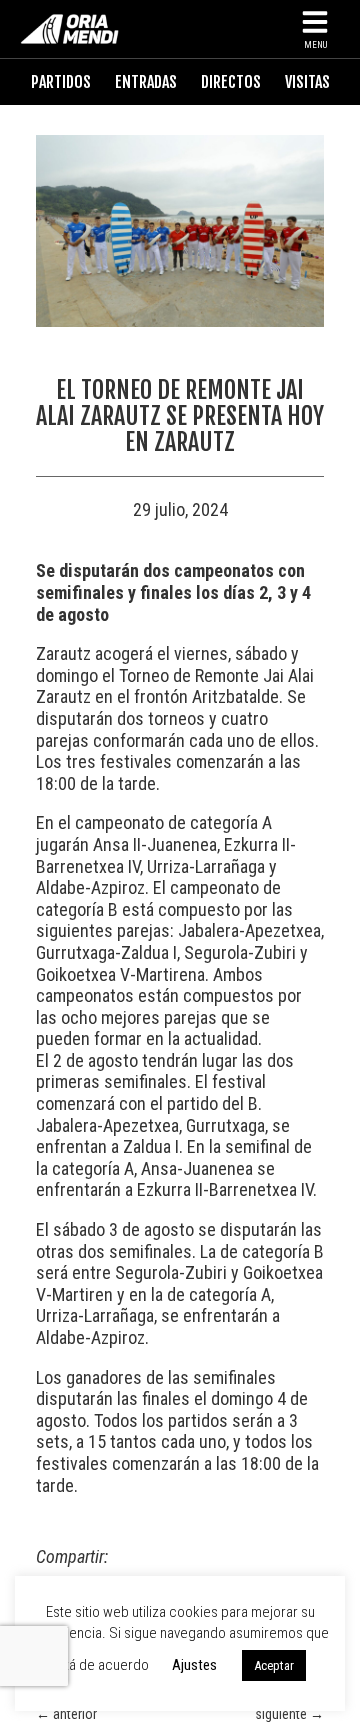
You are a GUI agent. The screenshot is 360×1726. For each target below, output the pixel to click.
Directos (231, 82)
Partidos (61, 82)
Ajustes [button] (194, 1665)
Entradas (146, 82)
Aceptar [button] (274, 1665)
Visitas (307, 82)
